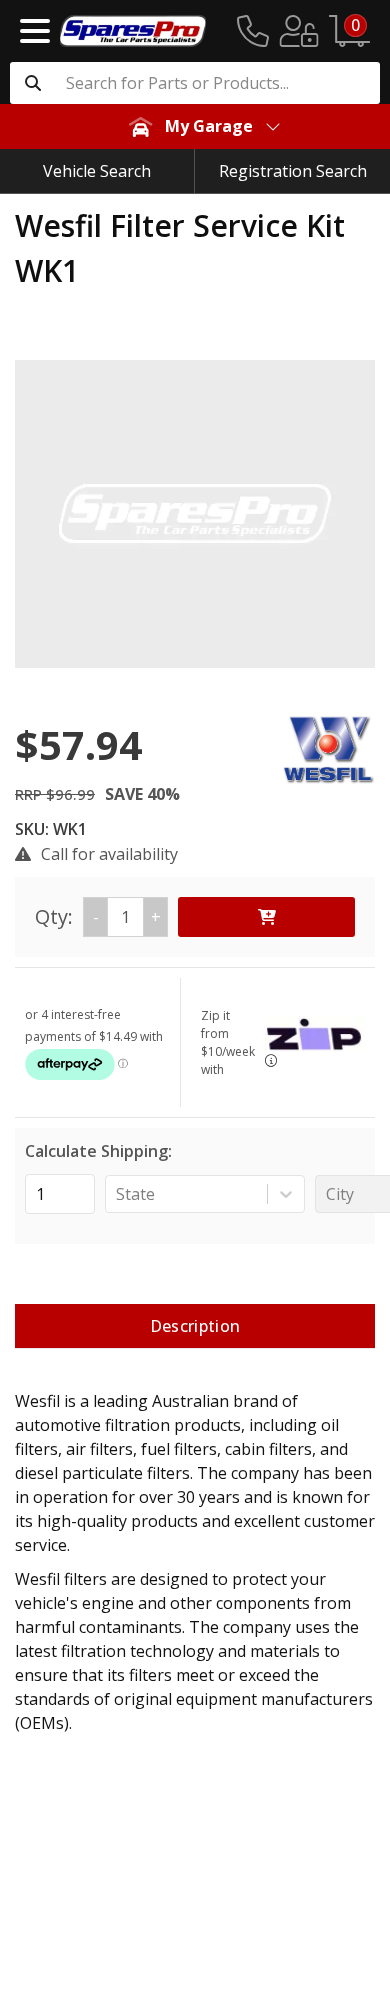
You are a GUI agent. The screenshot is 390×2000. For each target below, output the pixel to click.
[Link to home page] (133, 31)
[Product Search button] (33, 83)
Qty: (98, 916)
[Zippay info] (271, 1060)
